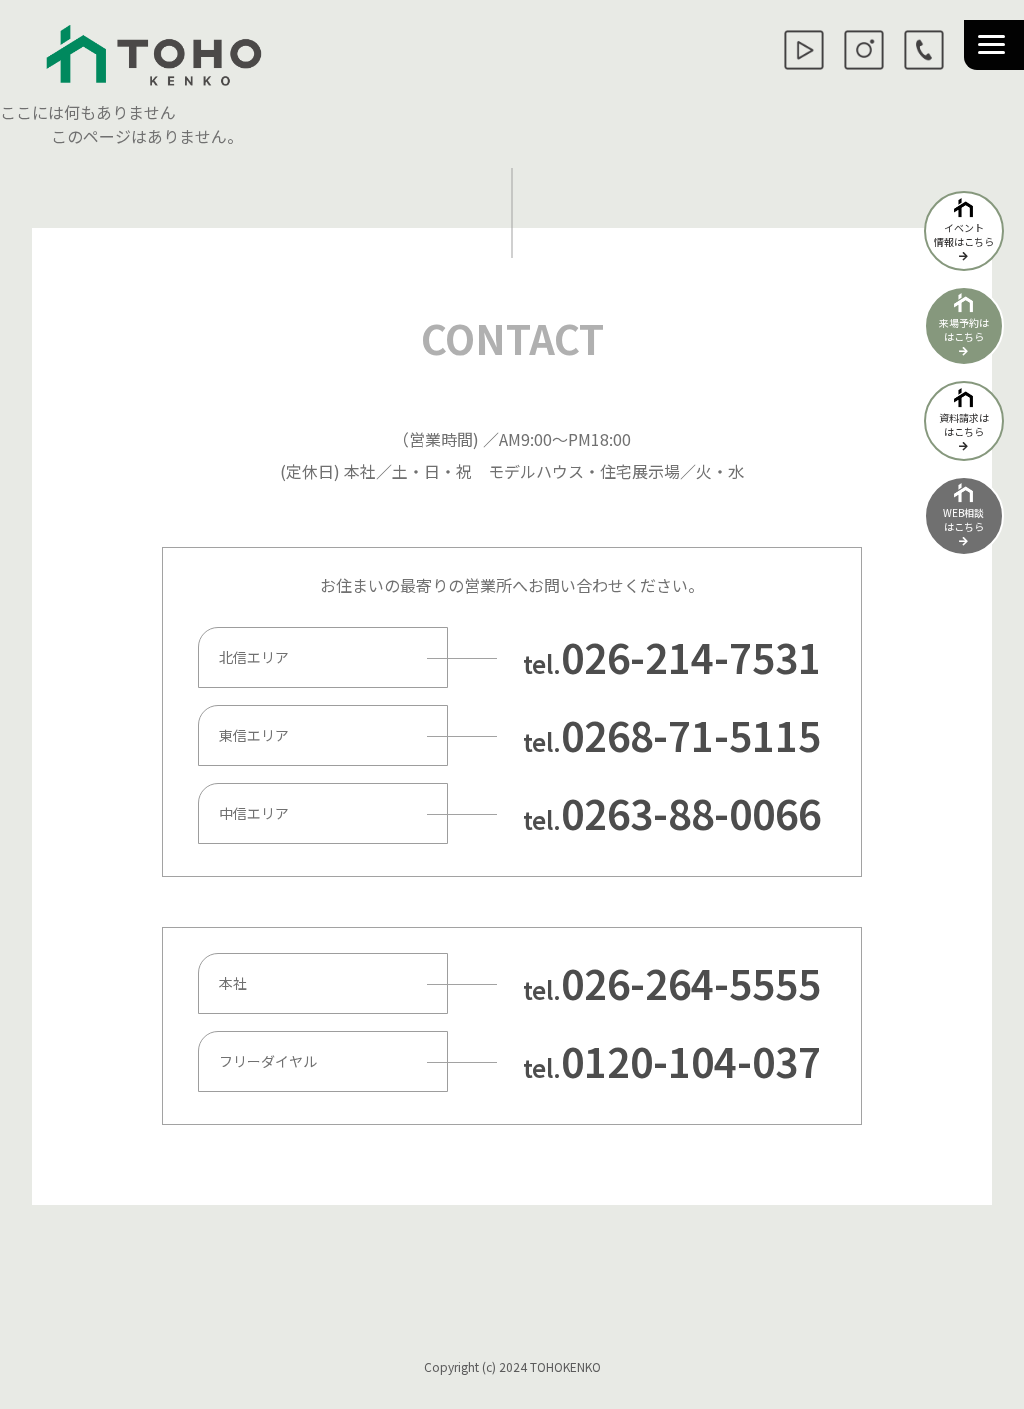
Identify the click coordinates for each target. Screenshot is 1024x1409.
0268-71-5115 (691, 735)
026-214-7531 (691, 657)
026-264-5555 (691, 983)
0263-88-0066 (691, 813)
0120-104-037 (691, 1061)
